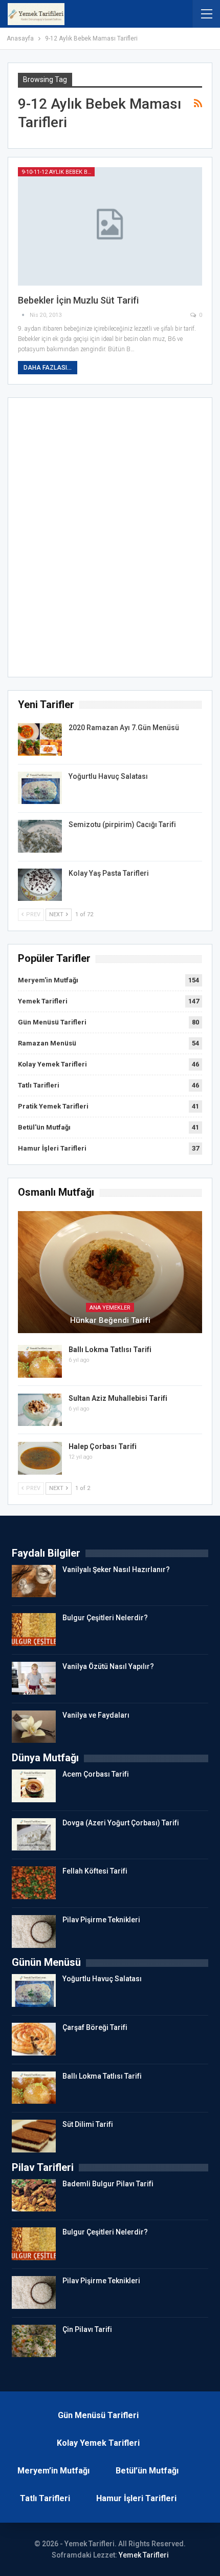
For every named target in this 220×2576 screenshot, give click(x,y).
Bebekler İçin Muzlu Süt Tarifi (78, 300)
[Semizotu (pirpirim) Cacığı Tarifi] (40, 836)
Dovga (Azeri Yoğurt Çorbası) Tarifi (121, 1823)
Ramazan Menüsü (47, 1043)
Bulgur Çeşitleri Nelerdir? (105, 1618)
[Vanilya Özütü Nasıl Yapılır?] (34, 1678)
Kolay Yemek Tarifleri (52, 1064)
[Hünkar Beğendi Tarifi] (110, 1272)
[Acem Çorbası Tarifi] (34, 1786)
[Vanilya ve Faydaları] (34, 1727)
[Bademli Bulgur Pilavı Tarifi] (34, 2196)
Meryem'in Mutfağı (48, 980)
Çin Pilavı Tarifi (87, 2329)
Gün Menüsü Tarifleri (52, 1022)
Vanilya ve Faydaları (96, 1715)
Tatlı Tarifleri (39, 1085)
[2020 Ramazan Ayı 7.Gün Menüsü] (40, 739)
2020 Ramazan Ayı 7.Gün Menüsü (124, 728)
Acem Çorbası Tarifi (96, 1774)
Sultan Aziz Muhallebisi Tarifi (118, 1398)
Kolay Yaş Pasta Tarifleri (109, 873)
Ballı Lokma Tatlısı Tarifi (110, 1350)
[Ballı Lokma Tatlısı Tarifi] (40, 1361)
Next (57, 914)
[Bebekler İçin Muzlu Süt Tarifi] (110, 226)
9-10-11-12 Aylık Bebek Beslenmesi (58, 172)
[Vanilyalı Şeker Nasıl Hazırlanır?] (34, 1581)
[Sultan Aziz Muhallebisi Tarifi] (40, 1410)
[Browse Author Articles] (24, 315)
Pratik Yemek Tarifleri (53, 1106)
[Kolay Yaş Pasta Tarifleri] (40, 885)
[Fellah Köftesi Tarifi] (34, 1883)
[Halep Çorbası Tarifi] (40, 1458)
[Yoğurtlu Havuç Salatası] (40, 788)
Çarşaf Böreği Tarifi (95, 2027)
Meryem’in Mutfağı (53, 2471)
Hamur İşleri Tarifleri (52, 1148)
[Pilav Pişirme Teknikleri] (34, 1931)
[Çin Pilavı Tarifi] (34, 2341)
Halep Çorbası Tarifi (103, 1446)
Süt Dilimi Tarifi (88, 2124)
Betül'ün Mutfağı (44, 1127)
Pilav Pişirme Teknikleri (101, 1920)
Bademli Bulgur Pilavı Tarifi (108, 2184)
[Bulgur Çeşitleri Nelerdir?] (34, 1629)
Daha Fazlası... (48, 368)
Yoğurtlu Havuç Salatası (108, 776)
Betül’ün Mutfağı (147, 2471)
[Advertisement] (110, 540)
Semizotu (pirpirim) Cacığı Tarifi (122, 824)
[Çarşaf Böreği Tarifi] (34, 2039)
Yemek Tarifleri (43, 1001)
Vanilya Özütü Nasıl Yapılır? (108, 1666)
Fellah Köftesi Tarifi (95, 1871)
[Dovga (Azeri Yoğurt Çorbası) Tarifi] (34, 1835)
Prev (32, 914)
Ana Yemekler (110, 1308)
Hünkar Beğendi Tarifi (110, 1320)
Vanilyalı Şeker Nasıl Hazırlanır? (116, 1569)
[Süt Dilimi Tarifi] (34, 2136)
